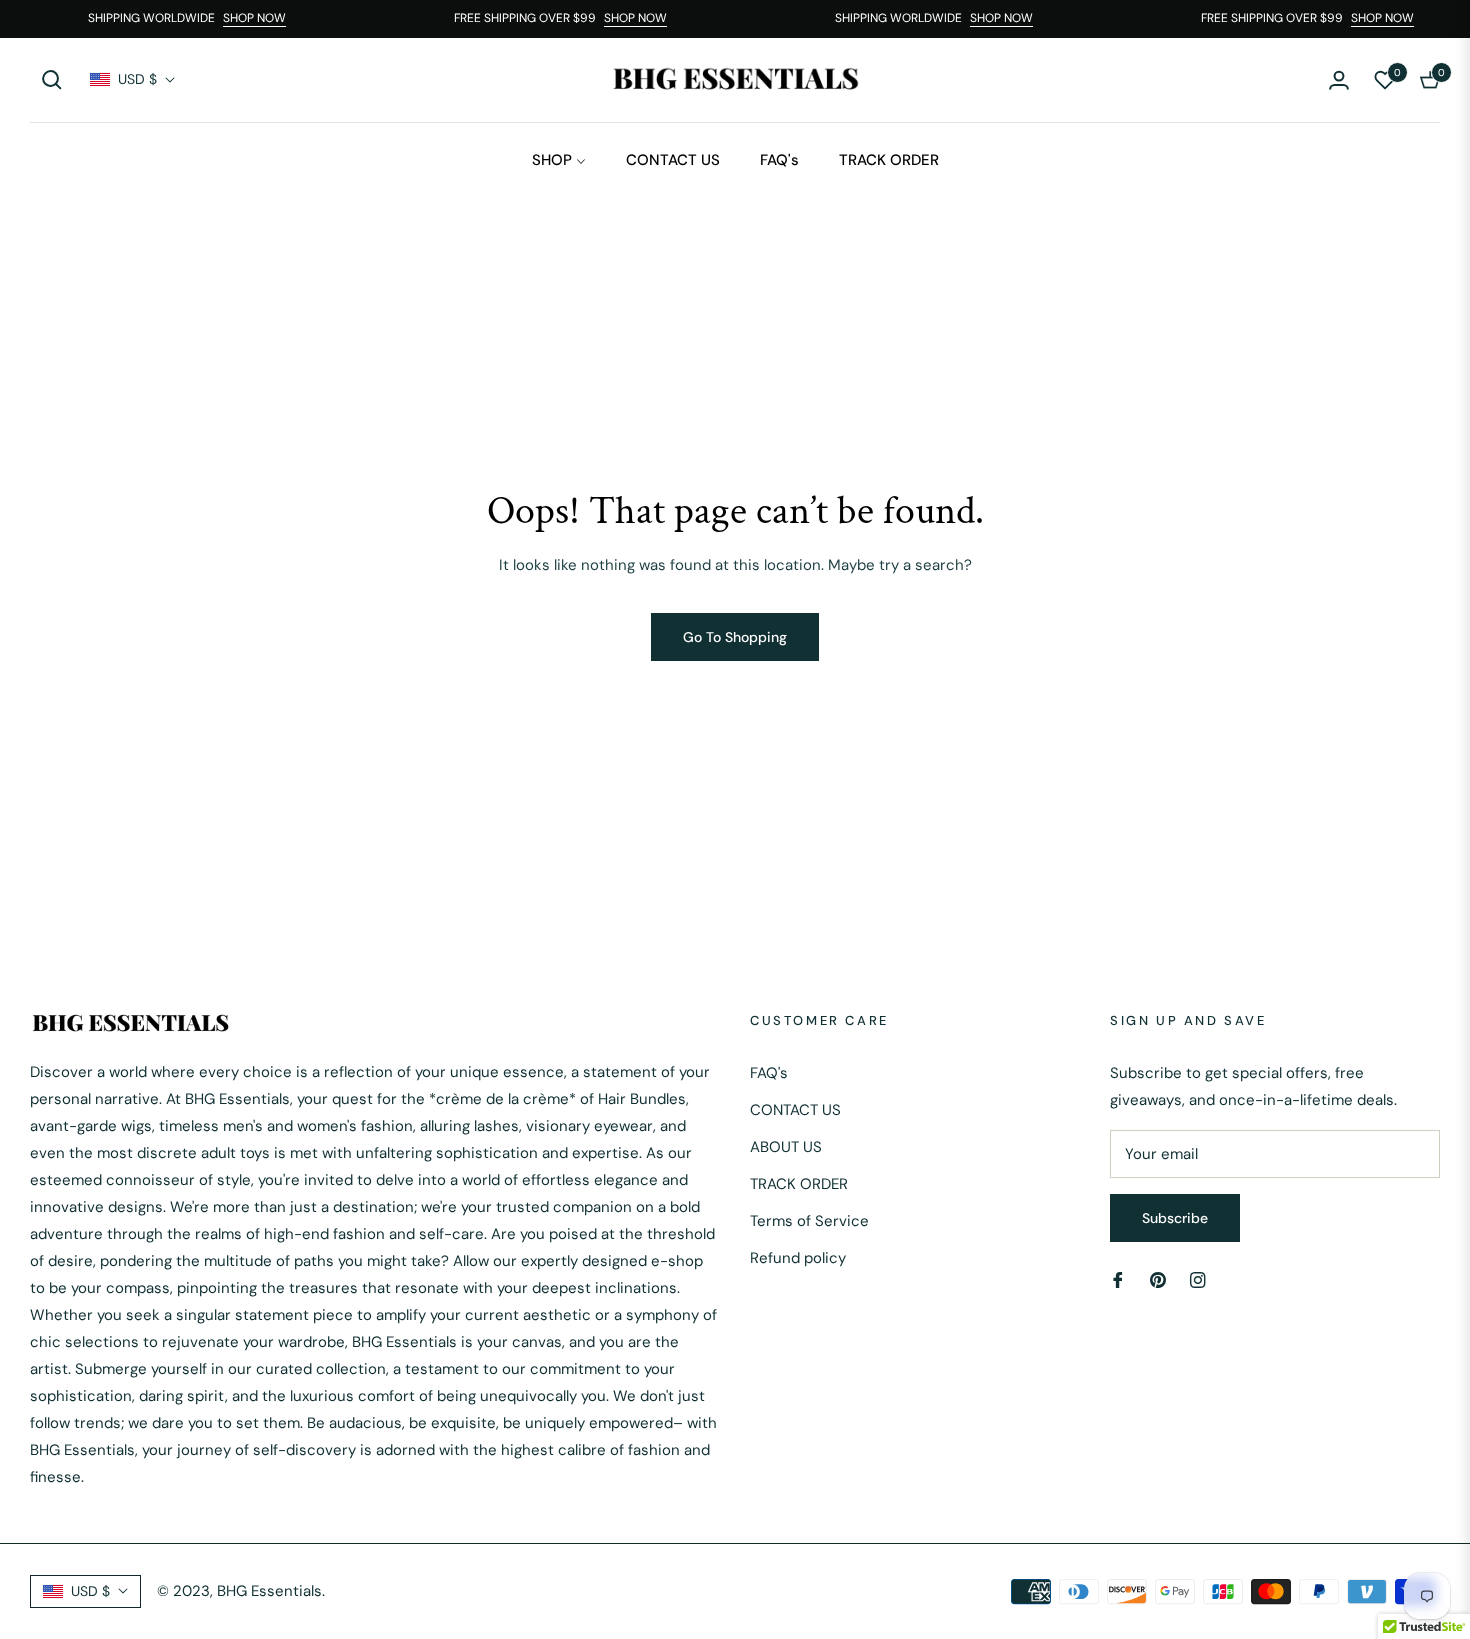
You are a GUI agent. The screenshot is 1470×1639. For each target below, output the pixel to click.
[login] (1339, 80)
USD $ (137, 79)
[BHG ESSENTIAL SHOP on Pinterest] (1158, 1279)
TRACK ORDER (799, 1184)
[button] (52, 80)
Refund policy (798, 1258)
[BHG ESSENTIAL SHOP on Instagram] (1198, 1279)
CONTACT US (795, 1110)
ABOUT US (786, 1147)
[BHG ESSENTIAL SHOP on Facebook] (1118, 1279)
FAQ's (769, 1073)
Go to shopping (735, 637)
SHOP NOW (263, 18)
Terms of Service (809, 1221)
